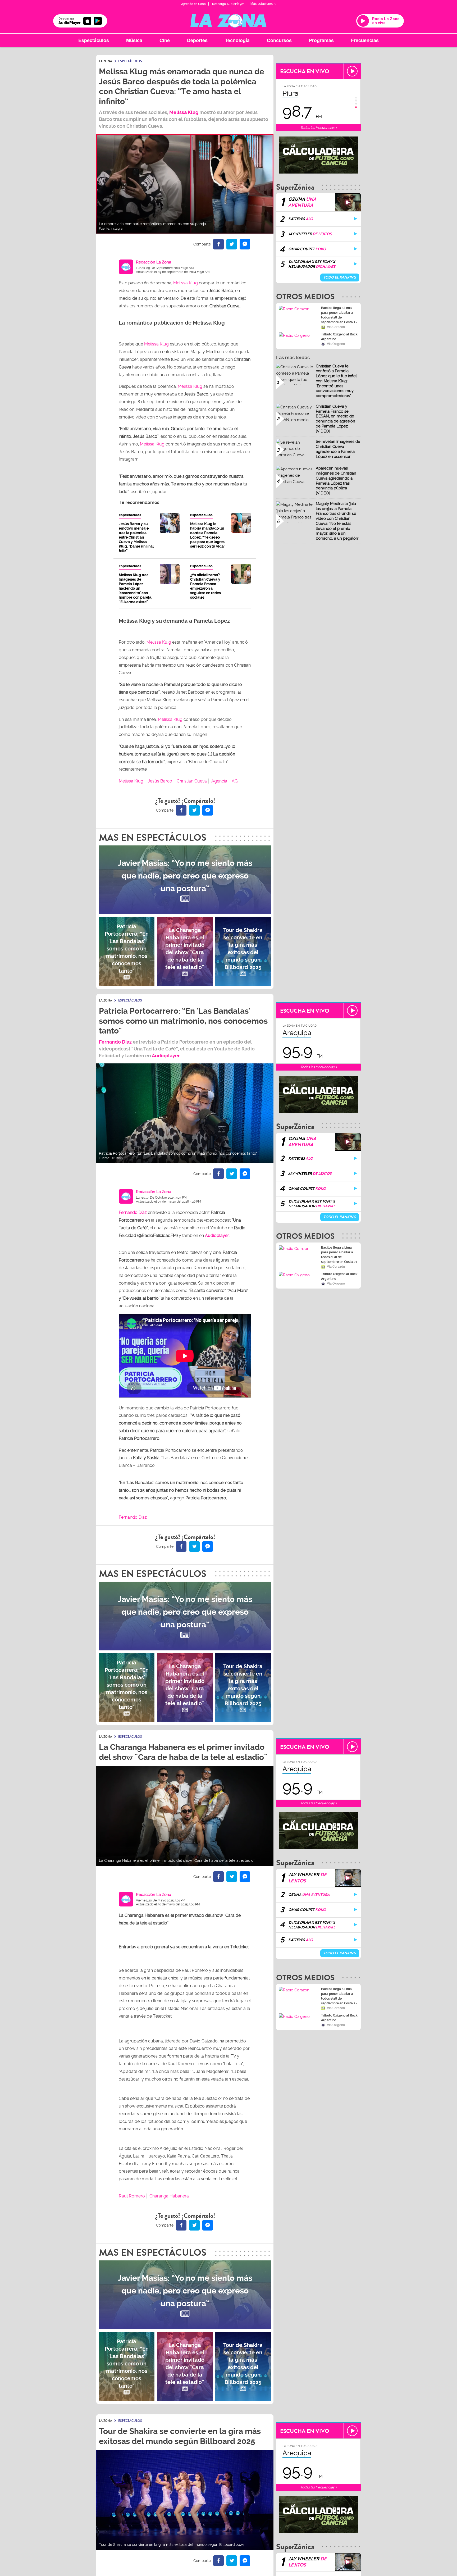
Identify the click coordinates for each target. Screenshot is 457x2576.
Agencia (219, 781)
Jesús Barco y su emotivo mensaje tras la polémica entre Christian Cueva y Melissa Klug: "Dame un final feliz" (136, 537)
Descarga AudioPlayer (228, 4)
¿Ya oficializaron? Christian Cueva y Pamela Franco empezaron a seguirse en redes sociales (205, 586)
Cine (165, 40)
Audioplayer (166, 1056)
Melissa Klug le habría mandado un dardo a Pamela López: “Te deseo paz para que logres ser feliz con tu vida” (208, 535)
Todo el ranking (340, 277)
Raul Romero (132, 2196)
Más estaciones (262, 4)
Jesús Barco (160, 781)
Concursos (279, 40)
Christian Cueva (192, 781)
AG (235, 781)
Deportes (197, 40)
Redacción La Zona (154, 262)
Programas (321, 40)
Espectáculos (94, 40)
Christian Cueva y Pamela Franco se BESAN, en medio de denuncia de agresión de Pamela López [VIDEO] (335, 419)
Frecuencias (365, 40)
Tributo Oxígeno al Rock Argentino (339, 337)
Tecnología (237, 40)
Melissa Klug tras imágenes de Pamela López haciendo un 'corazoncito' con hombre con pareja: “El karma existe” (135, 588)
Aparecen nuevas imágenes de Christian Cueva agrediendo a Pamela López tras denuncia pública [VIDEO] (336, 481)
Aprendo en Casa (193, 4)
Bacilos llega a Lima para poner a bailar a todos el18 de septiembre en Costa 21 (339, 315)
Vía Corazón (336, 327)
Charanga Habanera (169, 2196)
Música (134, 40)
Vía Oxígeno (336, 344)
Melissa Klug (184, 112)
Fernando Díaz (115, 1042)
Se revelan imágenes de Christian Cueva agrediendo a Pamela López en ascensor (338, 449)
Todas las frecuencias (318, 128)
